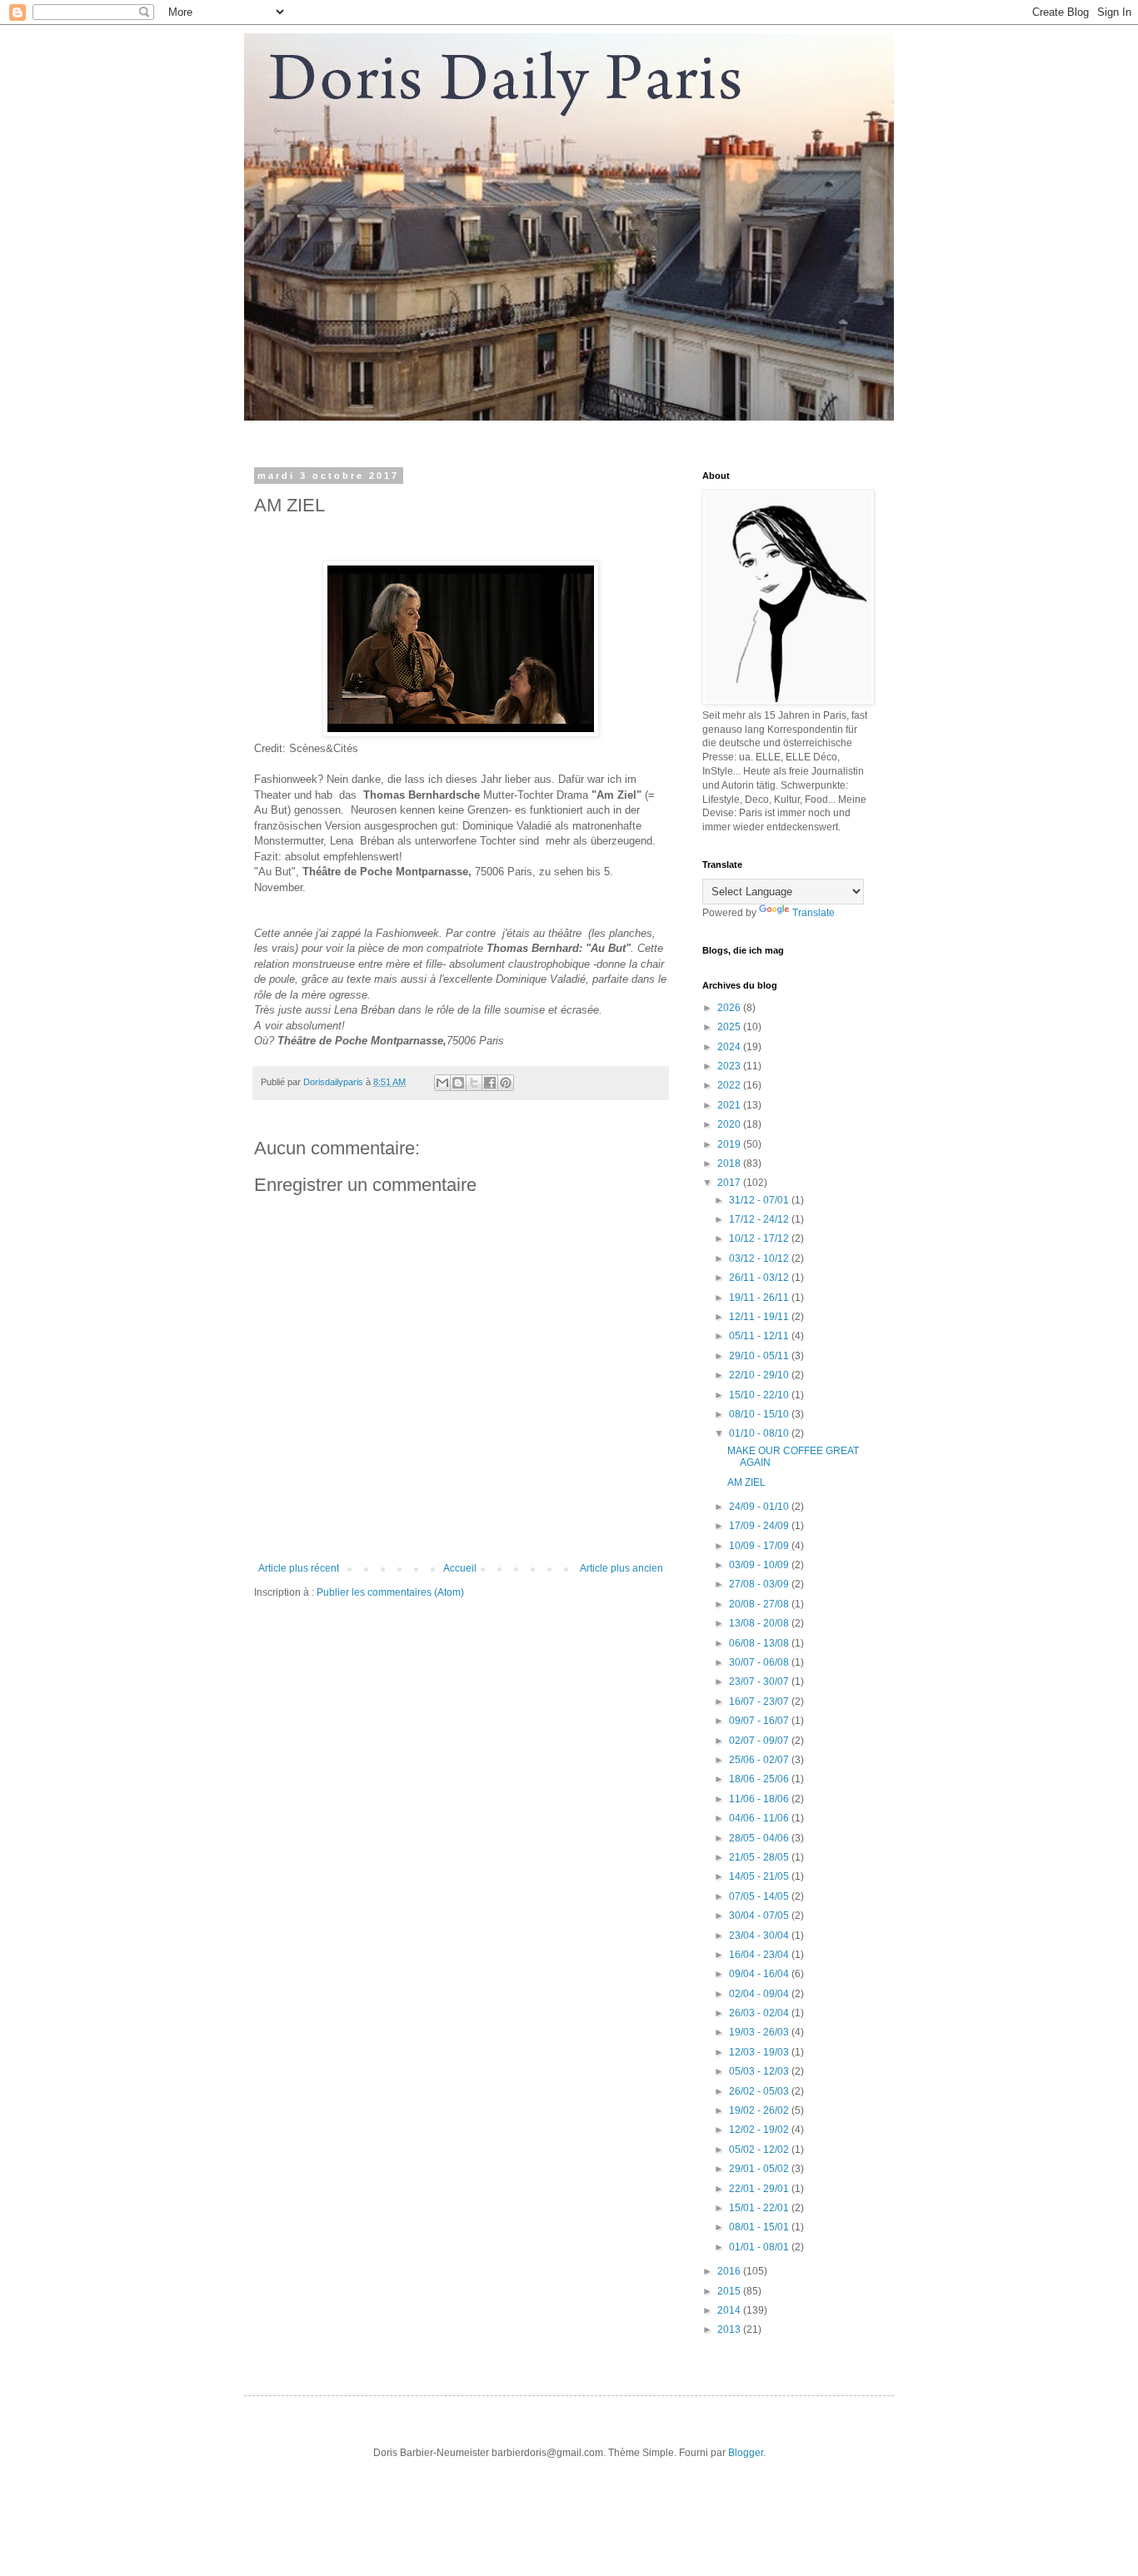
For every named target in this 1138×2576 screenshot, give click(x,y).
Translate (814, 913)
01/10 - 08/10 (760, 1433)
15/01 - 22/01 (760, 2208)
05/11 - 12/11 (760, 1336)
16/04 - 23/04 (760, 1955)
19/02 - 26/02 (760, 2110)
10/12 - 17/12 (760, 1238)
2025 (730, 1027)
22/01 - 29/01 (760, 2189)
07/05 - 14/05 (760, 1896)
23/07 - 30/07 (760, 1682)
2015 (730, 2291)
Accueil (460, 1568)
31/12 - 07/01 (760, 1200)
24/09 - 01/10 (760, 1507)
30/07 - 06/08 (760, 1662)
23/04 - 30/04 (760, 1936)
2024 (730, 1047)
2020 (730, 1124)
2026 (730, 1008)
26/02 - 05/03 (760, 2091)
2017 (730, 1183)
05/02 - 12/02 (760, 2150)
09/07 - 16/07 (760, 1721)
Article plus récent (299, 1568)
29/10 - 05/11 (760, 1356)
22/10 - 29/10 (760, 1375)
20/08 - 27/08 (760, 1604)
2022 (730, 1085)
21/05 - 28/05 (760, 1857)
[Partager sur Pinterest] (506, 1083)
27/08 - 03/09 (760, 1584)
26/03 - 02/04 (760, 2013)
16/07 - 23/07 (760, 1702)
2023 (730, 1066)
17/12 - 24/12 (760, 1219)
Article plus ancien (621, 1568)
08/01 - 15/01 (760, 2227)
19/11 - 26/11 (760, 1298)
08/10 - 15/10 (760, 1414)
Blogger (746, 2453)
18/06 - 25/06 (760, 1779)
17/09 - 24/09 (760, 1526)
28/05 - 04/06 (760, 1838)
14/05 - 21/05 (760, 1876)
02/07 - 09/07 (760, 1741)
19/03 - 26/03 (760, 2032)
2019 (730, 1144)
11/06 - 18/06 (760, 1799)
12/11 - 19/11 (760, 1317)
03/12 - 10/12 (760, 1258)
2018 (730, 1163)
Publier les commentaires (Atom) (390, 1592)
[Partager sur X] (474, 1083)
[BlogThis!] (458, 1083)
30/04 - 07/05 (760, 1916)
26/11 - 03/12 (760, 1278)
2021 (730, 1105)
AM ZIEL (746, 1482)
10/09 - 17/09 (760, 1546)
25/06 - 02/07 (760, 1760)
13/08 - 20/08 (760, 1623)
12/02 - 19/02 (760, 2130)
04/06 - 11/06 (760, 1818)
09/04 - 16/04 (760, 1974)
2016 (730, 2271)
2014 (730, 2310)
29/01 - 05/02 (760, 2169)
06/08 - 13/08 (760, 1643)
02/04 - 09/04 (760, 1994)
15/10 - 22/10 (760, 1395)
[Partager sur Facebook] (490, 1083)
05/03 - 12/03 (760, 2071)
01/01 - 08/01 (760, 2247)
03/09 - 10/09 (760, 1565)
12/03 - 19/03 (760, 2052)
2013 (730, 2329)
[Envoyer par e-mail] (442, 1083)
